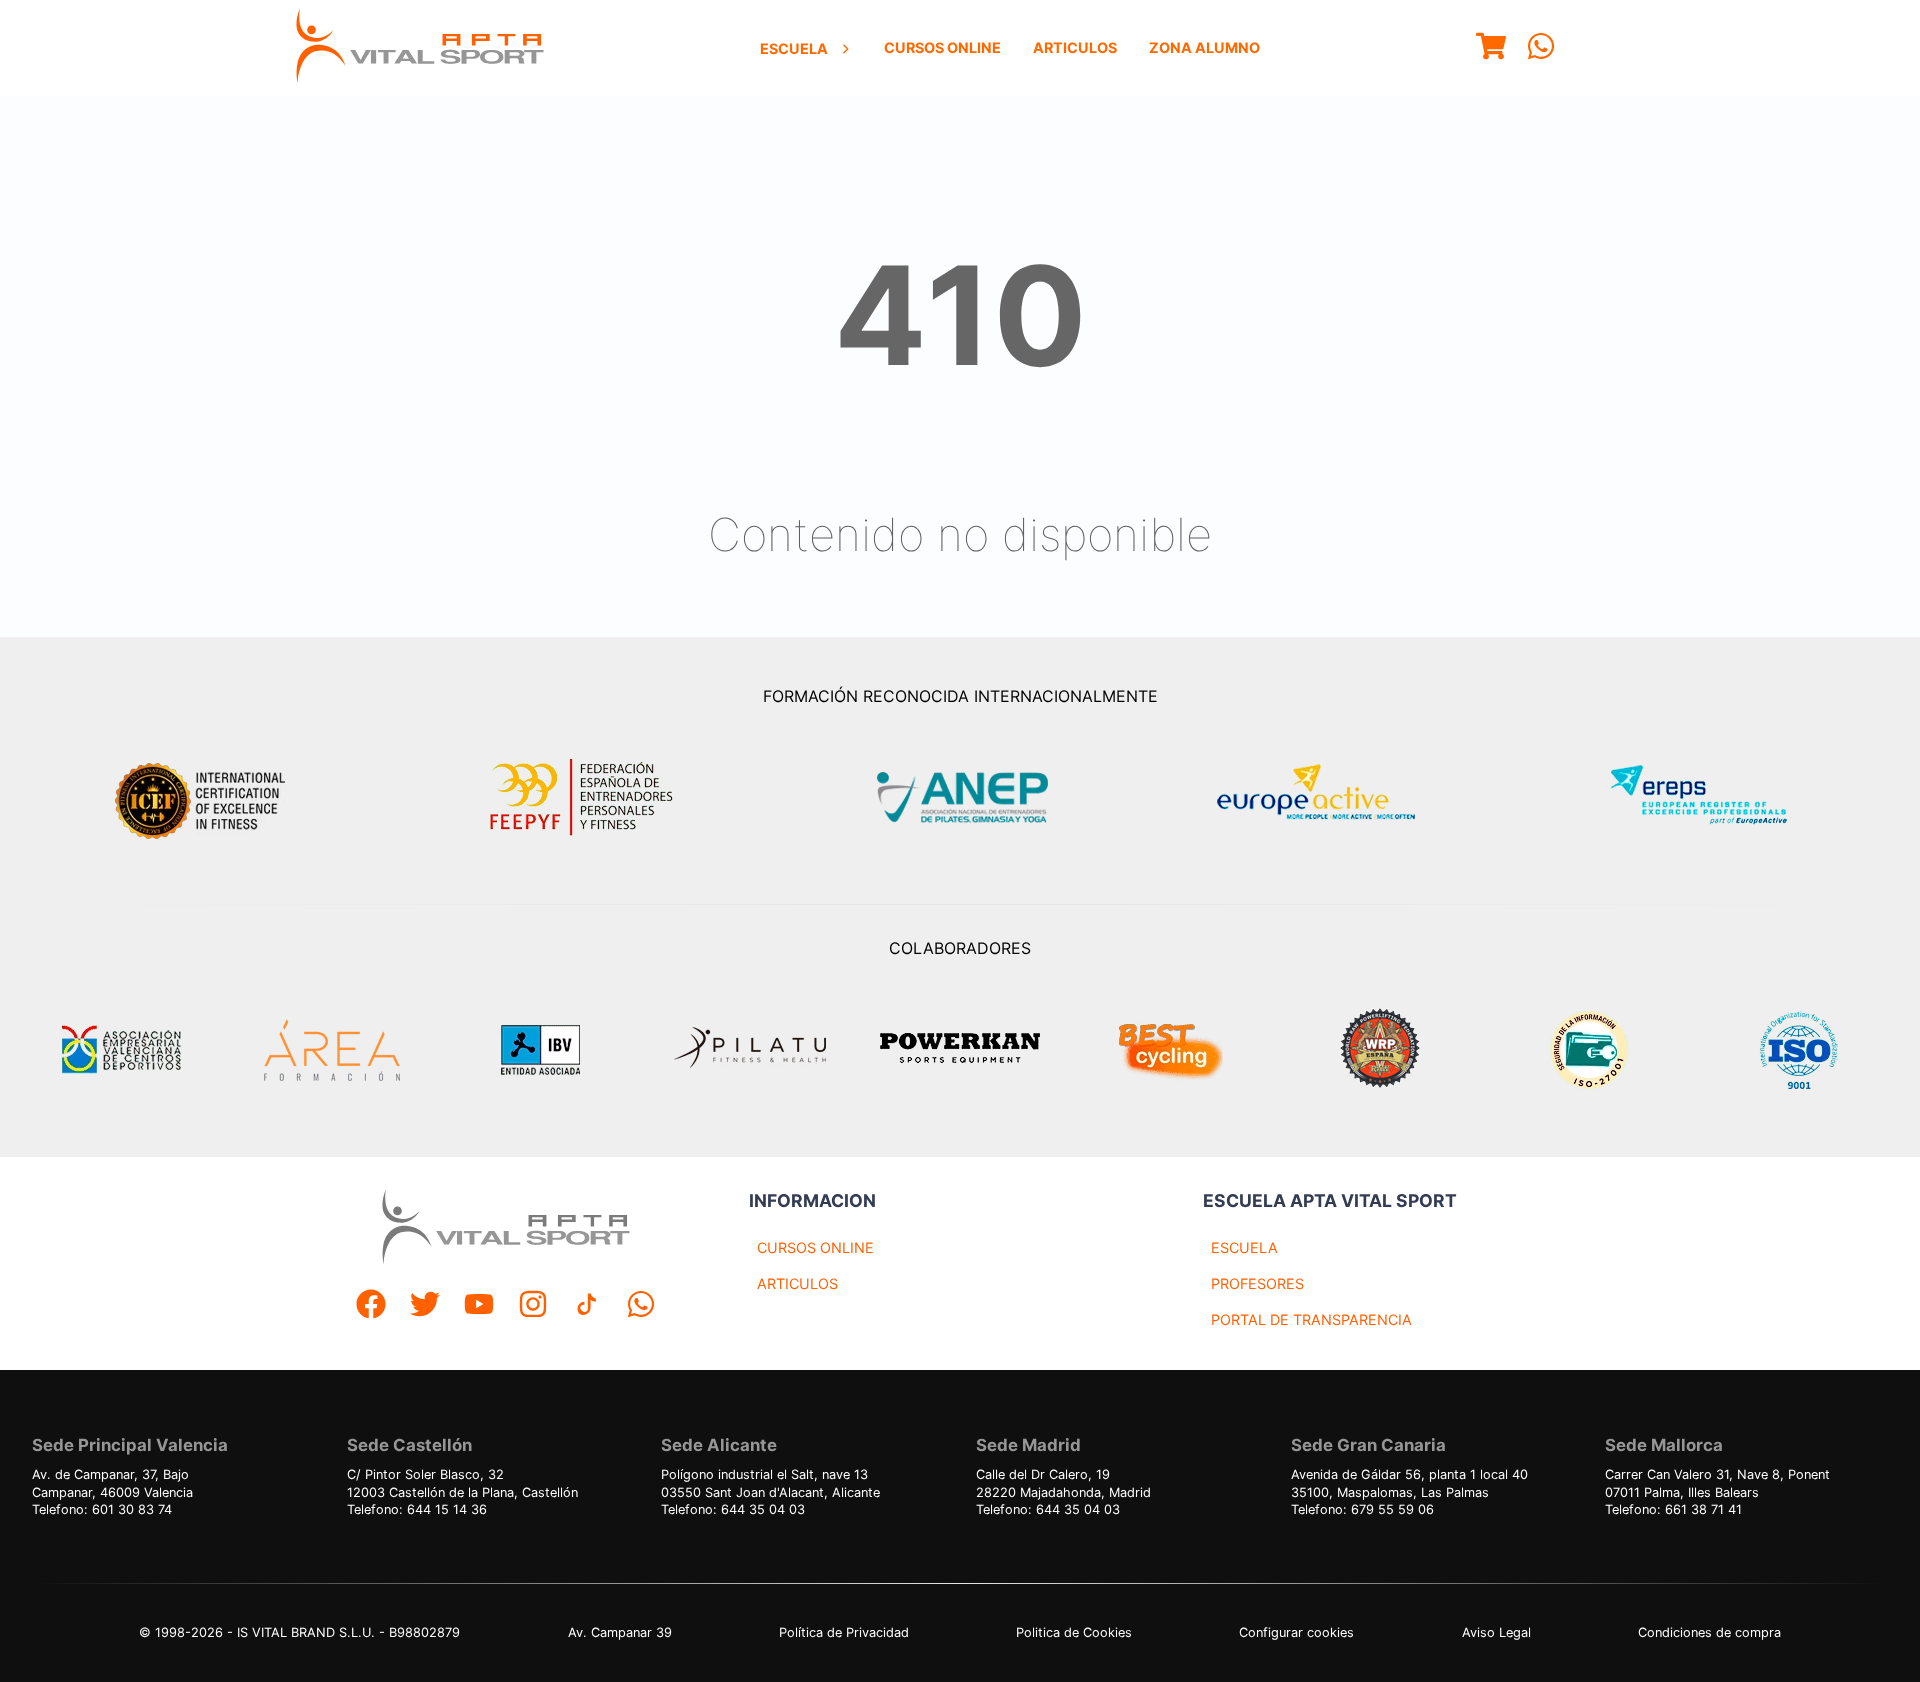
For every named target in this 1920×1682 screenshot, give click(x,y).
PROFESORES (1257, 1283)
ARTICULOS (797, 1283)
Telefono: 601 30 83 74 (102, 1509)
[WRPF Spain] (1380, 1050)
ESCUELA (1244, 1247)
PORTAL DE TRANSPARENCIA (1311, 1319)
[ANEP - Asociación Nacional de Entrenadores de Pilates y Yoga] (960, 797)
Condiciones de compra (1709, 1632)
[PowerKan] (960, 1050)
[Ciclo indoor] (1170, 1050)
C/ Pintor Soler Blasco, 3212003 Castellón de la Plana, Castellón (462, 1483)
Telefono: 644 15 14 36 (417, 1509)
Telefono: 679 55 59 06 (1362, 1509)
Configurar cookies (1296, 1632)
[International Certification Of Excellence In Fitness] (205, 798)
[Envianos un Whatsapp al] (641, 1306)
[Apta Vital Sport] (420, 48)
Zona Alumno (1204, 47)
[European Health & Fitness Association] (1337, 797)
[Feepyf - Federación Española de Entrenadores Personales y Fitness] (582, 797)
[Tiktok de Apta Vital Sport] (587, 1306)
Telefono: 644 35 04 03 (733, 1509)
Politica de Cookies (1074, 1632)
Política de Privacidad (844, 1632)
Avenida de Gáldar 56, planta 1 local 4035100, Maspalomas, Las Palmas (1409, 1483)
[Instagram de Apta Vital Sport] (533, 1306)
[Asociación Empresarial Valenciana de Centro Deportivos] (121, 1050)
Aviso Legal (1496, 1632)
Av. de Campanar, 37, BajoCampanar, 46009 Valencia (112, 1483)
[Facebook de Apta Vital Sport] (371, 1306)
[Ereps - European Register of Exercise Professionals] (1715, 797)
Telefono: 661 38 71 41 (1673, 1509)
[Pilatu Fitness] (750, 1050)
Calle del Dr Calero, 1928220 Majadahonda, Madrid (1063, 1483)
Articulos (1075, 47)
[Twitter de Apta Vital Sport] (425, 1306)
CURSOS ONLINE (815, 1247)
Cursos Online (942, 47)
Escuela (794, 48)
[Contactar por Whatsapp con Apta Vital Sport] (1541, 48)
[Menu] (1491, 48)
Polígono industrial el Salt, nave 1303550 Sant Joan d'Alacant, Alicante (770, 1483)
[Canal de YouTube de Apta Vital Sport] (479, 1306)
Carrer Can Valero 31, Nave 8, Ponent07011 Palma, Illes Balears (1717, 1483)
